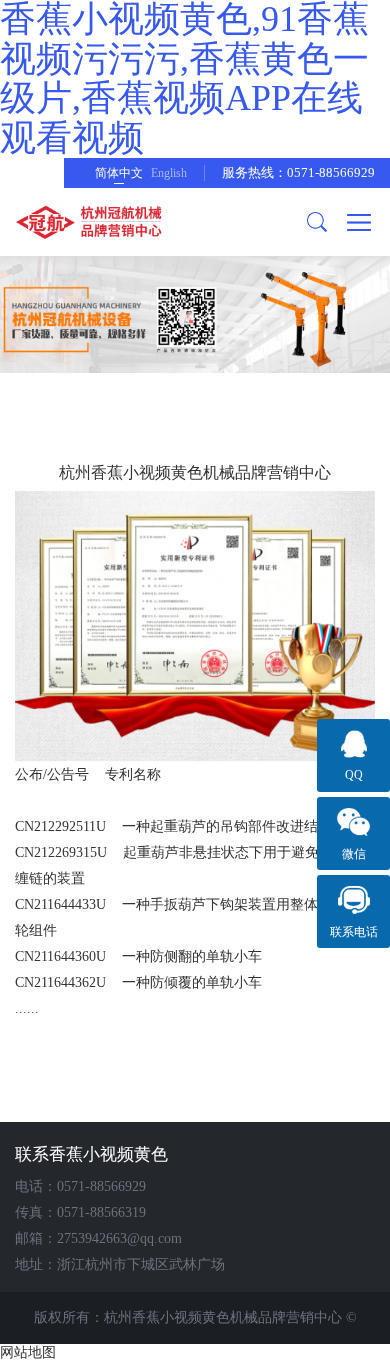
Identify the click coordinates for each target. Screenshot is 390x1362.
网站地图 (28, 1352)
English (169, 173)
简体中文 (119, 173)
